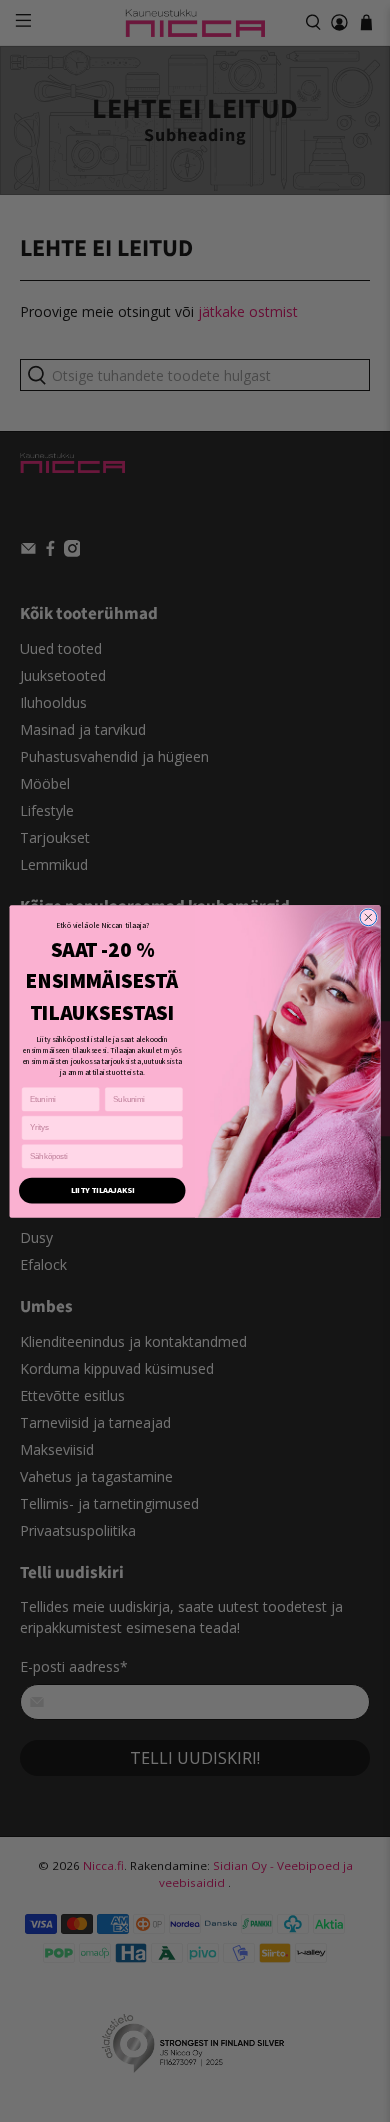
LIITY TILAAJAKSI (102, 1190)
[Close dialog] (368, 917)
